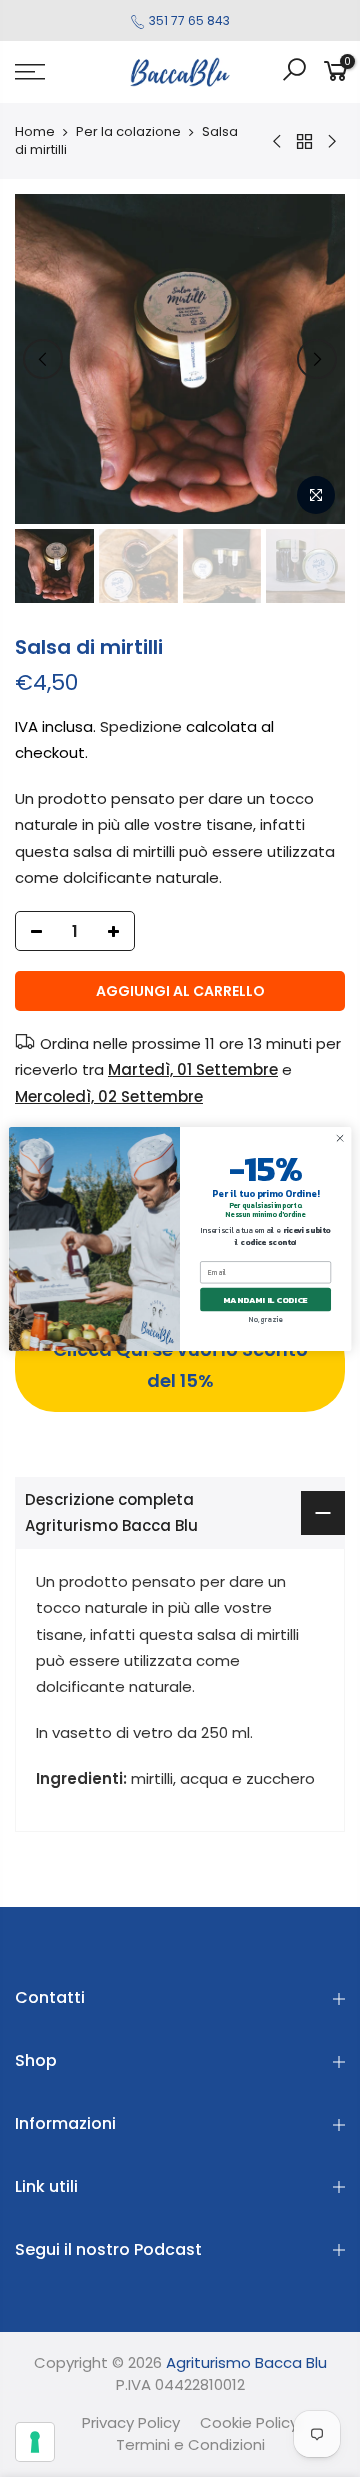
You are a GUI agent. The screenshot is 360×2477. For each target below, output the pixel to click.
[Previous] (43, 359)
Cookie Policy (249, 2422)
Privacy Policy (131, 2422)
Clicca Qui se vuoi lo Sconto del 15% (180, 1365)
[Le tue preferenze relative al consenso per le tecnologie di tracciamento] (35, 2442)
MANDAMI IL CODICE (265, 1298)
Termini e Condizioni (190, 2444)
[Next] (317, 359)
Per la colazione (128, 132)
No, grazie (265, 1319)
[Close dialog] (339, 1137)
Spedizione (141, 726)
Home (35, 132)
